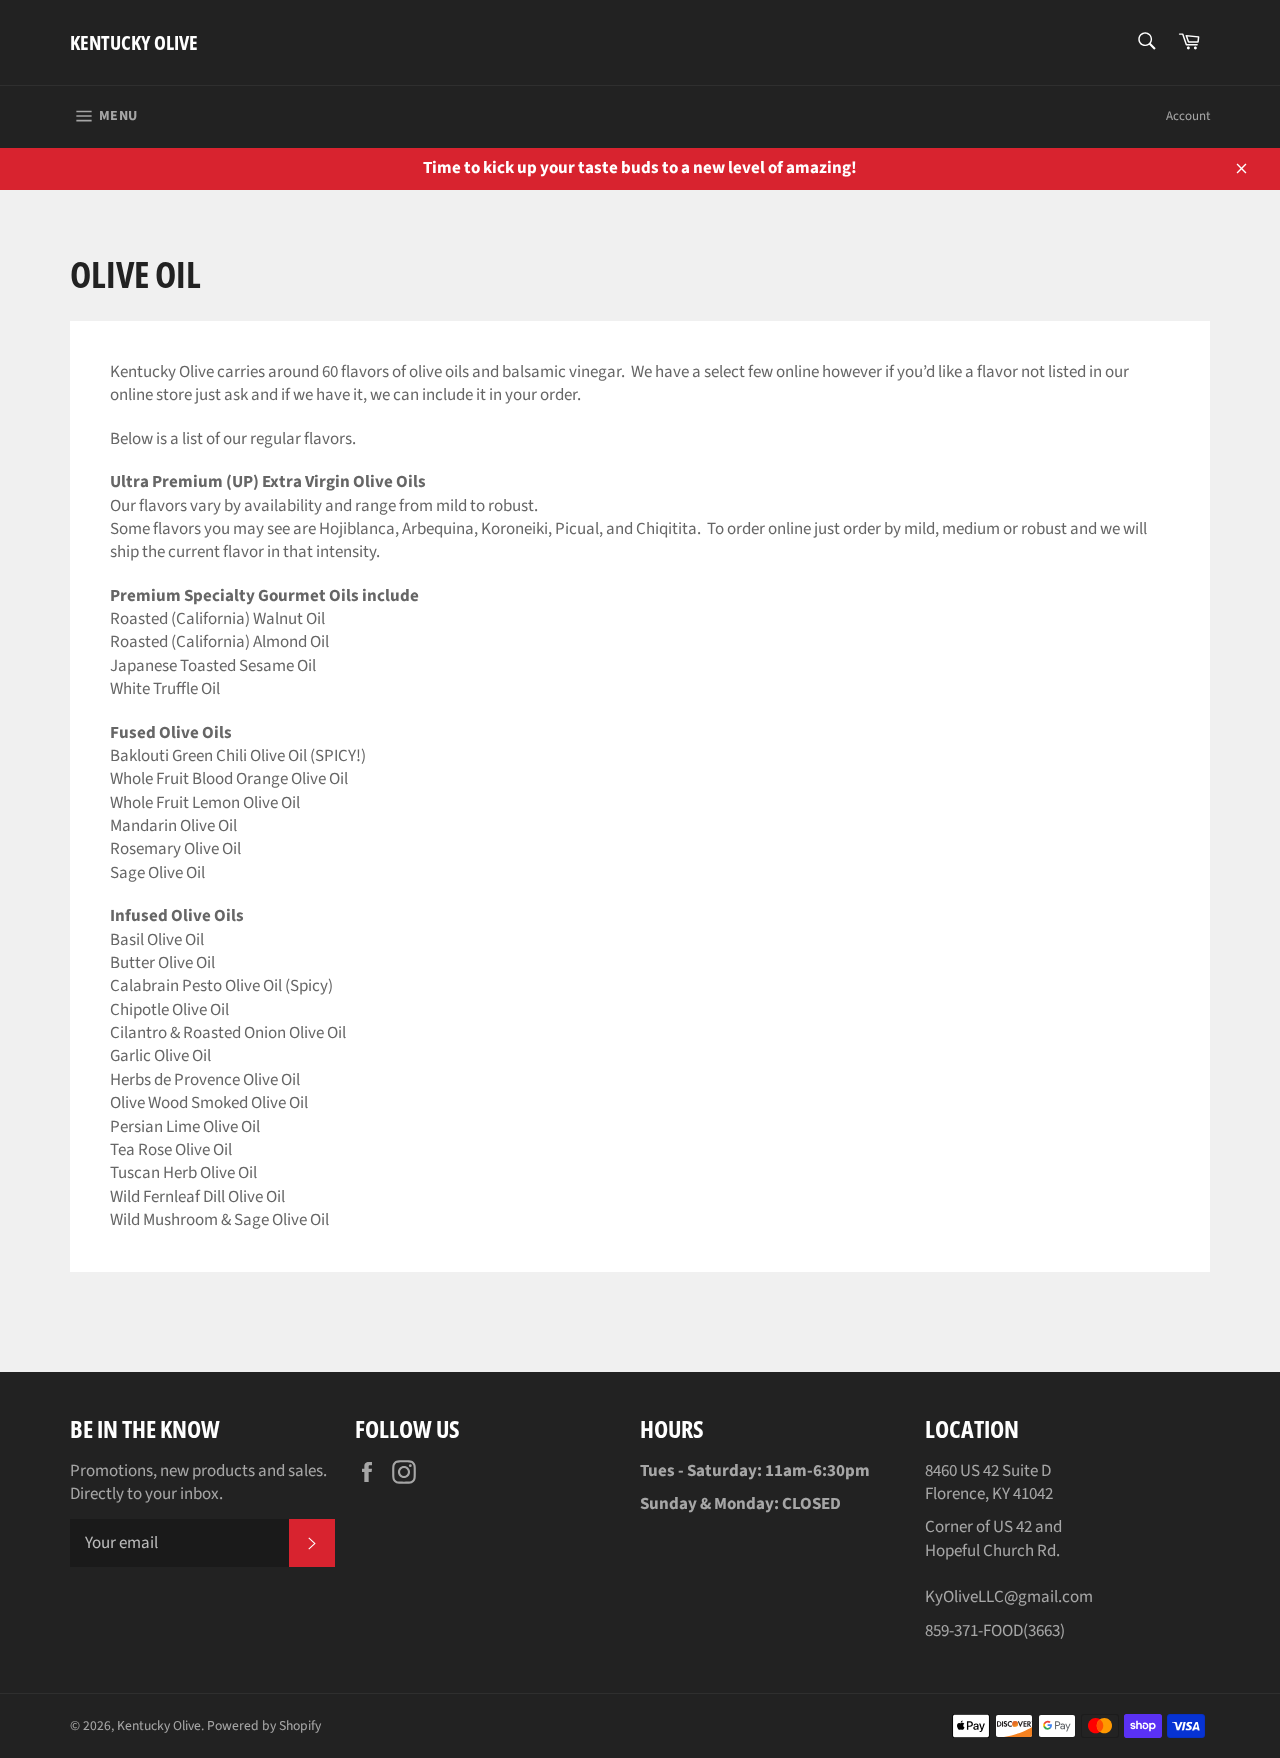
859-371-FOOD (974, 1631)
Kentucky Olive (134, 42)
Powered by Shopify (264, 1725)
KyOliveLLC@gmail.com (1009, 1597)
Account (1188, 116)
